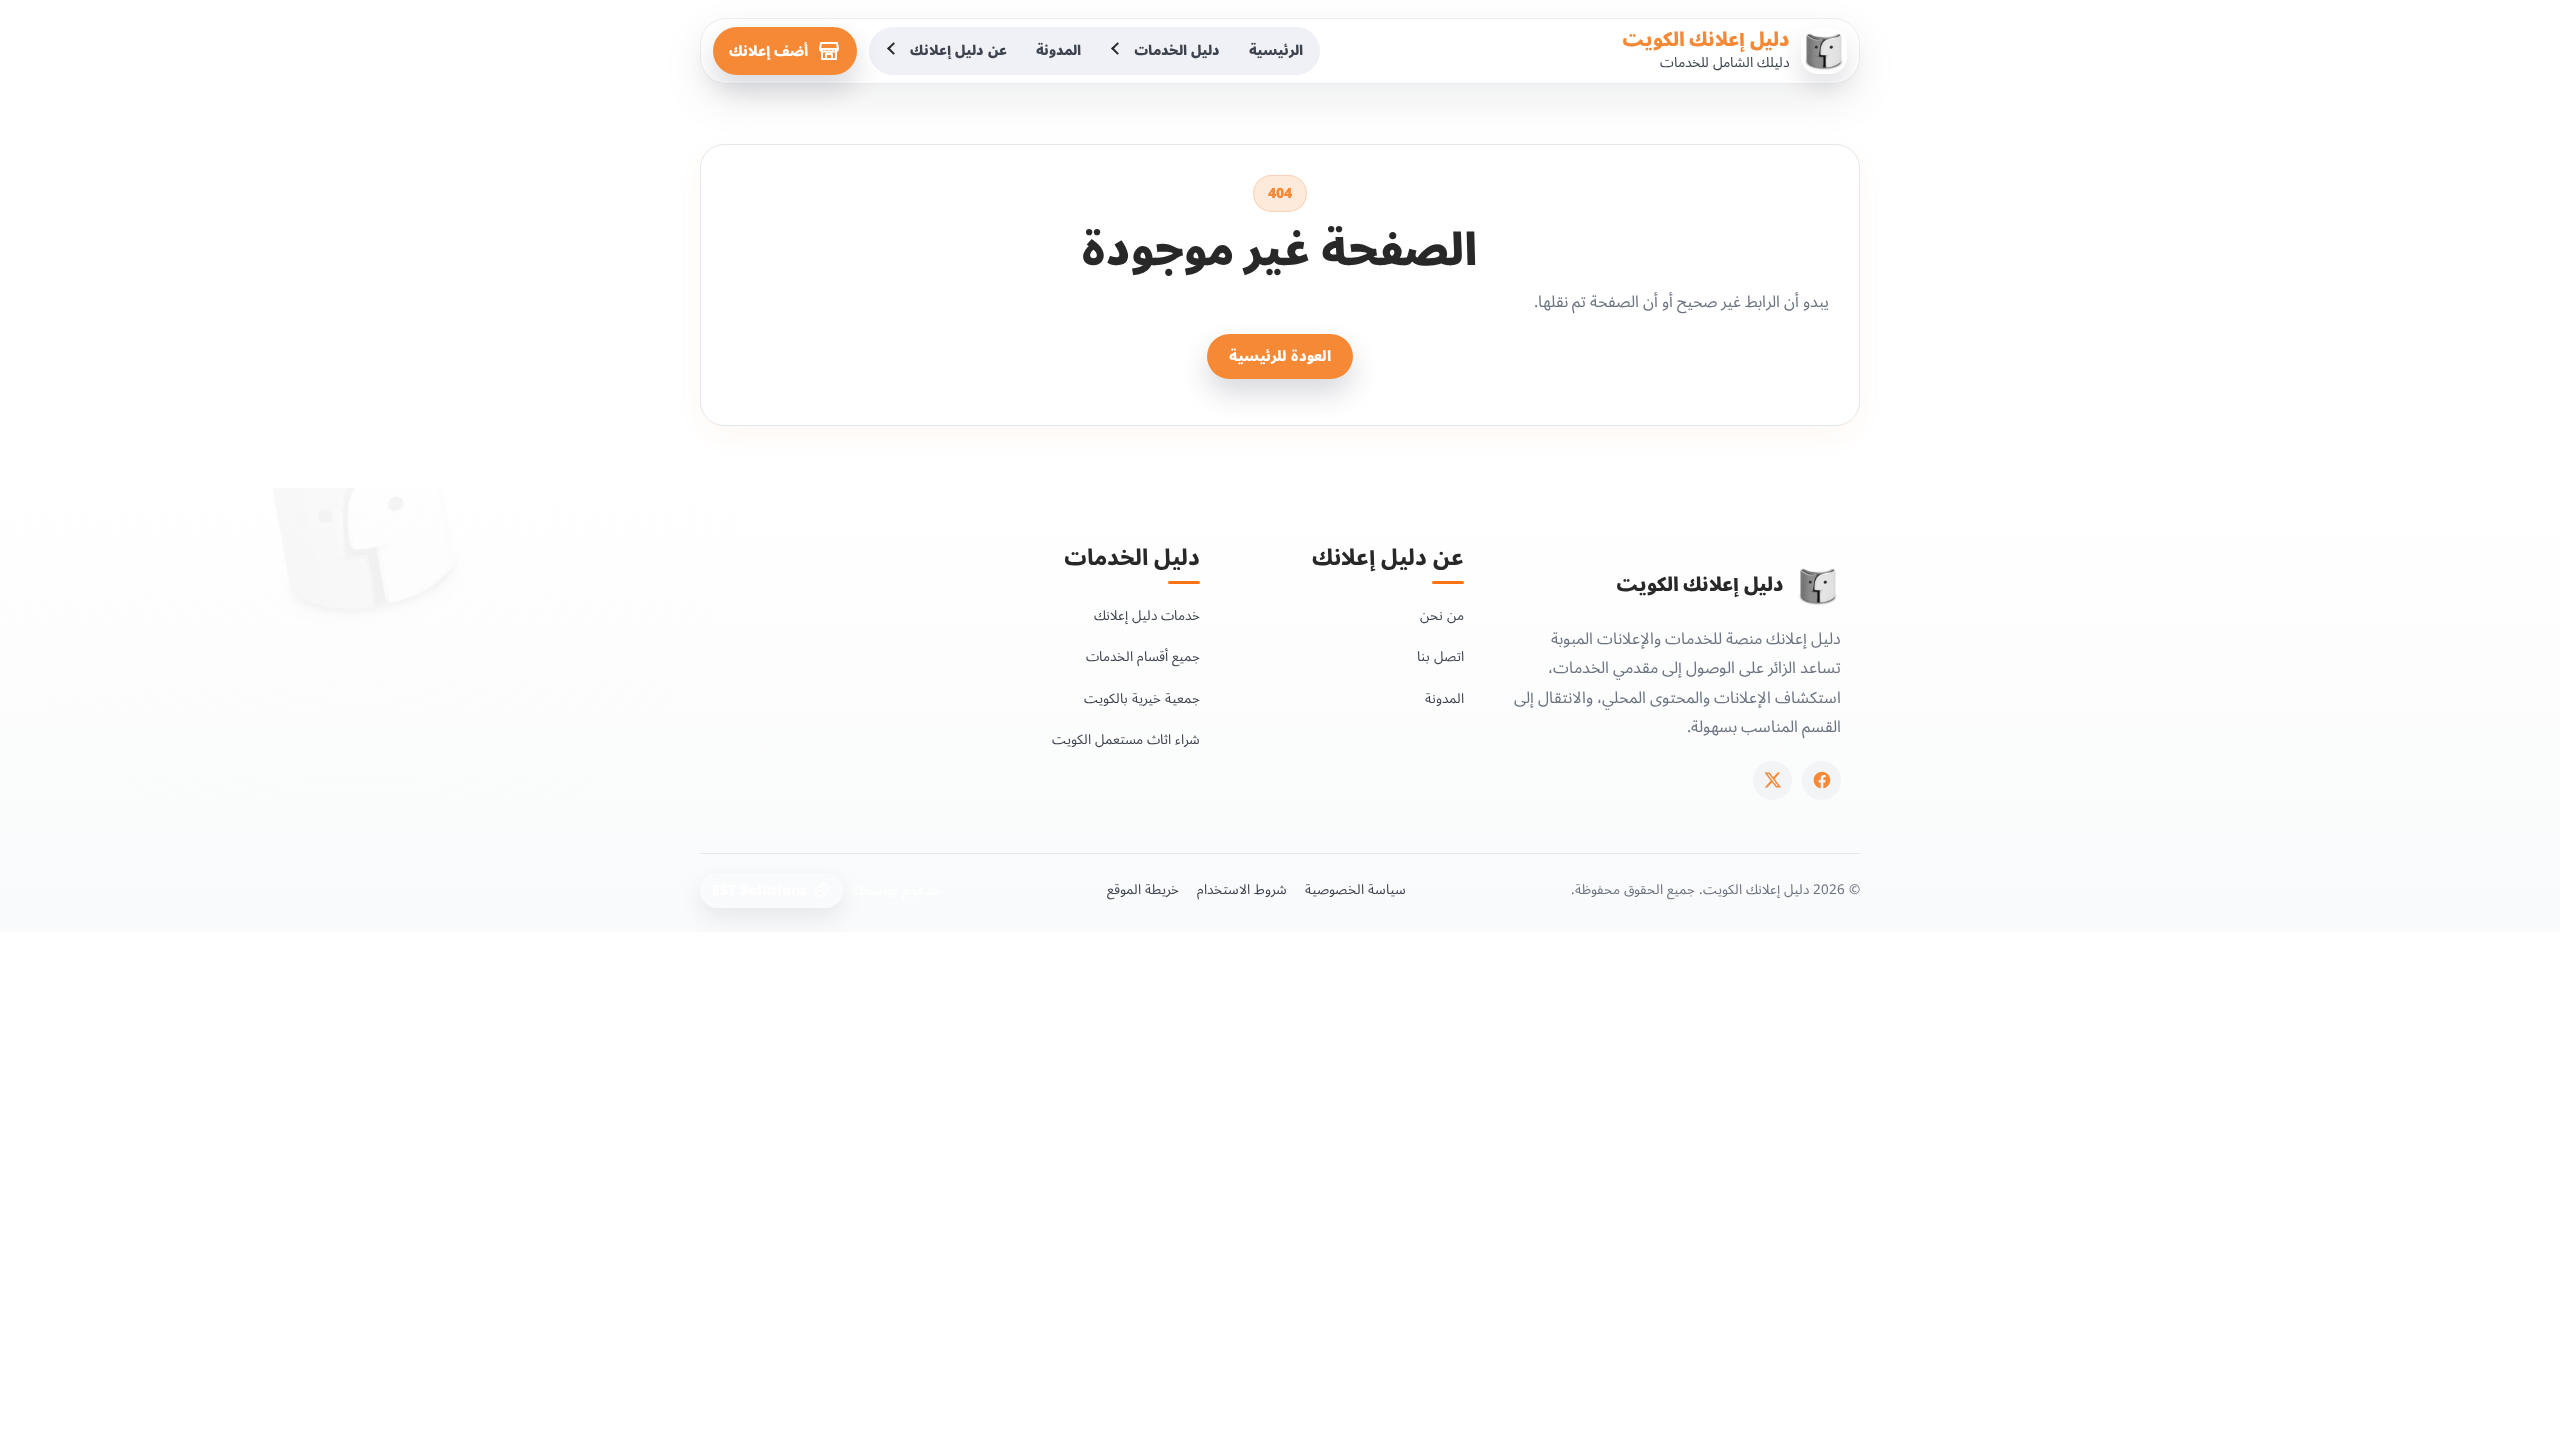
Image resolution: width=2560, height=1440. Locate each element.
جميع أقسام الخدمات (1143, 656)
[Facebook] (1821, 780)
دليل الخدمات (1177, 50)
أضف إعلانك (768, 51)
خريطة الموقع (1143, 890)
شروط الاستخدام (1242, 890)
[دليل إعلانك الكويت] (1818, 586)
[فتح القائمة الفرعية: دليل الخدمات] (1117, 51)
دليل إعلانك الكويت (1706, 40)
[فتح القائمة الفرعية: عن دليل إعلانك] (893, 51)
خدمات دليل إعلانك (1147, 615)
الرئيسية (1276, 50)
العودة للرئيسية (1280, 356)
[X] (1772, 780)
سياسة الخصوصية (1355, 890)
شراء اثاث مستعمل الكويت (1126, 739)
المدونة (1058, 50)
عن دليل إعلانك (958, 50)
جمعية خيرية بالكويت (1142, 698)
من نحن (1442, 615)
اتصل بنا (1440, 656)
